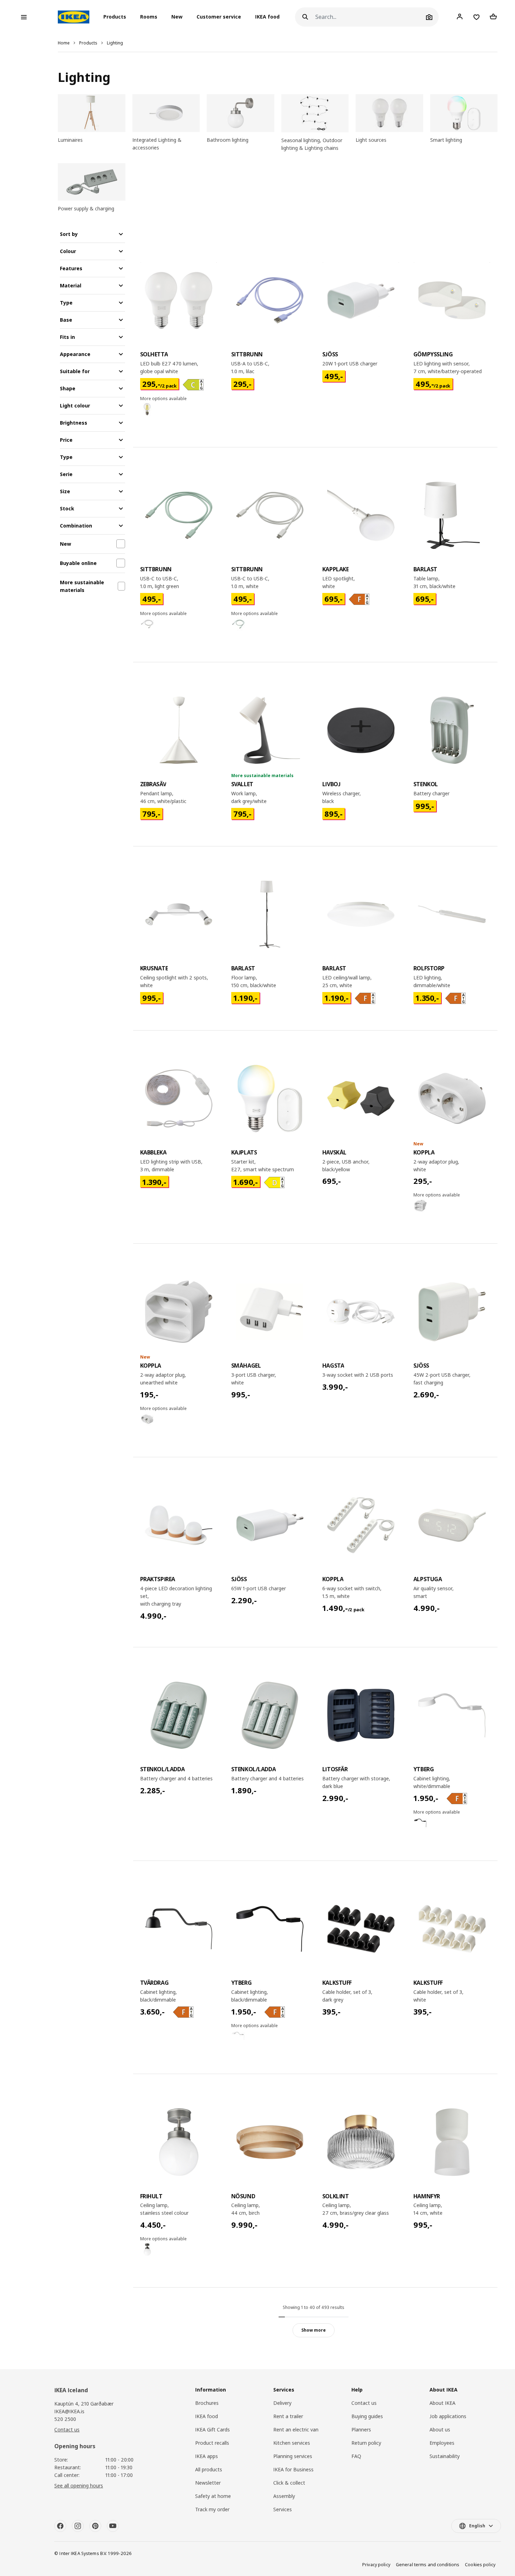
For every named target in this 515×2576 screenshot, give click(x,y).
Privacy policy (376, 2565)
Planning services (293, 2456)
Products (88, 43)
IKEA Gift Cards (212, 2430)
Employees (442, 2443)
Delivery (282, 2403)
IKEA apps (207, 2456)
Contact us (67, 2430)
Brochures (207, 2403)
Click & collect (289, 2483)
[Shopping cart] (493, 17)
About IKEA (442, 2403)
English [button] (477, 2526)
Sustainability (445, 2456)
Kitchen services (292, 2443)
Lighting (115, 43)
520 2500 (65, 2419)
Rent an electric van (296, 2430)
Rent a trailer (288, 2416)
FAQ (356, 2456)
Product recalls (212, 2443)
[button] (117, 17)
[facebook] (60, 2526)
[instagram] (78, 2526)
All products (209, 2469)
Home (64, 43)
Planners (361, 2430)
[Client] (460, 17)
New (177, 17)
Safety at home (213, 2496)
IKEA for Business (293, 2469)
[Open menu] (24, 17)
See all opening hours (79, 2486)
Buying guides (367, 2416)
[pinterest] (95, 2526)
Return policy (366, 2443)
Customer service (219, 17)
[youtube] (113, 2526)
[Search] (305, 17)
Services (283, 2509)
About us (440, 2430)
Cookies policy (480, 2565)
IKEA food (267, 17)
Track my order (212, 2509)
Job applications (448, 2416)
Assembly (284, 2496)
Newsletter (208, 2483)
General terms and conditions (428, 2565)
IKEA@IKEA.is (69, 2411)
